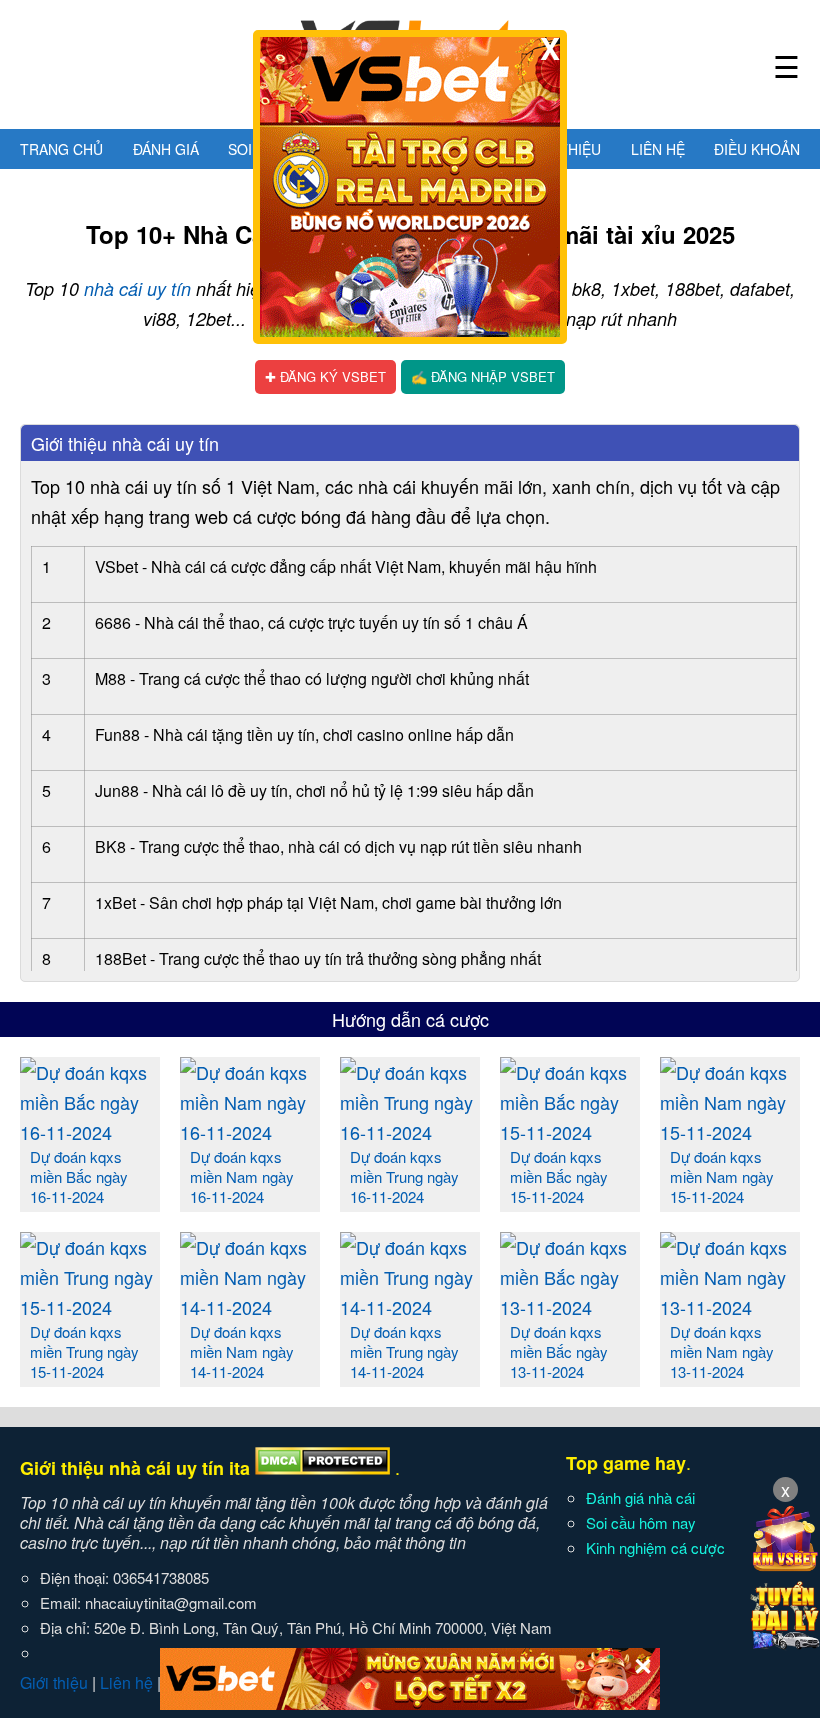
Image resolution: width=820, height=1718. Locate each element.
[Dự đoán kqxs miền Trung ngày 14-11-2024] (410, 1307)
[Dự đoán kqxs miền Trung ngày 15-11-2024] (90, 1307)
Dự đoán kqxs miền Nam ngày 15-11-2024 (722, 1176)
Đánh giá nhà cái (640, 1497)
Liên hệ (658, 149)
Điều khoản (757, 149)
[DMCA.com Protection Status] (322, 1468)
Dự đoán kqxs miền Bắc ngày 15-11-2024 (559, 1176)
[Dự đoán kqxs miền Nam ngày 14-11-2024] (250, 1307)
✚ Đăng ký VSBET (325, 376)
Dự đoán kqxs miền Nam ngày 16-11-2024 (242, 1176)
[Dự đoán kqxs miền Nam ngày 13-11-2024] (730, 1307)
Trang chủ (61, 149)
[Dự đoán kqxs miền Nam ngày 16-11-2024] (250, 1132)
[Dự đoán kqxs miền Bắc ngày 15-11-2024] (570, 1132)
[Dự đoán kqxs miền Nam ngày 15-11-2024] (730, 1132)
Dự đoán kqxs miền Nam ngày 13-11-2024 (722, 1351)
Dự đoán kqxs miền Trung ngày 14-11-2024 (404, 1351)
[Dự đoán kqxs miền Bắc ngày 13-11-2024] (570, 1307)
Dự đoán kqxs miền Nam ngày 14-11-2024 (242, 1351)
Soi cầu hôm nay (641, 1522)
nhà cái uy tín (137, 288)
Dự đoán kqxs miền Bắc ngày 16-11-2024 (79, 1176)
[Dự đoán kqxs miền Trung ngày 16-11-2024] (410, 1132)
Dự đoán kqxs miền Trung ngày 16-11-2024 (404, 1176)
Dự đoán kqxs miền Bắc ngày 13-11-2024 (559, 1351)
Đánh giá (166, 149)
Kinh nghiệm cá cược (655, 1547)
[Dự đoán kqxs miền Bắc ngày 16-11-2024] (90, 1132)
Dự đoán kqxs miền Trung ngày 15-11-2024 (84, 1351)
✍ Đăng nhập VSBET (483, 376)
